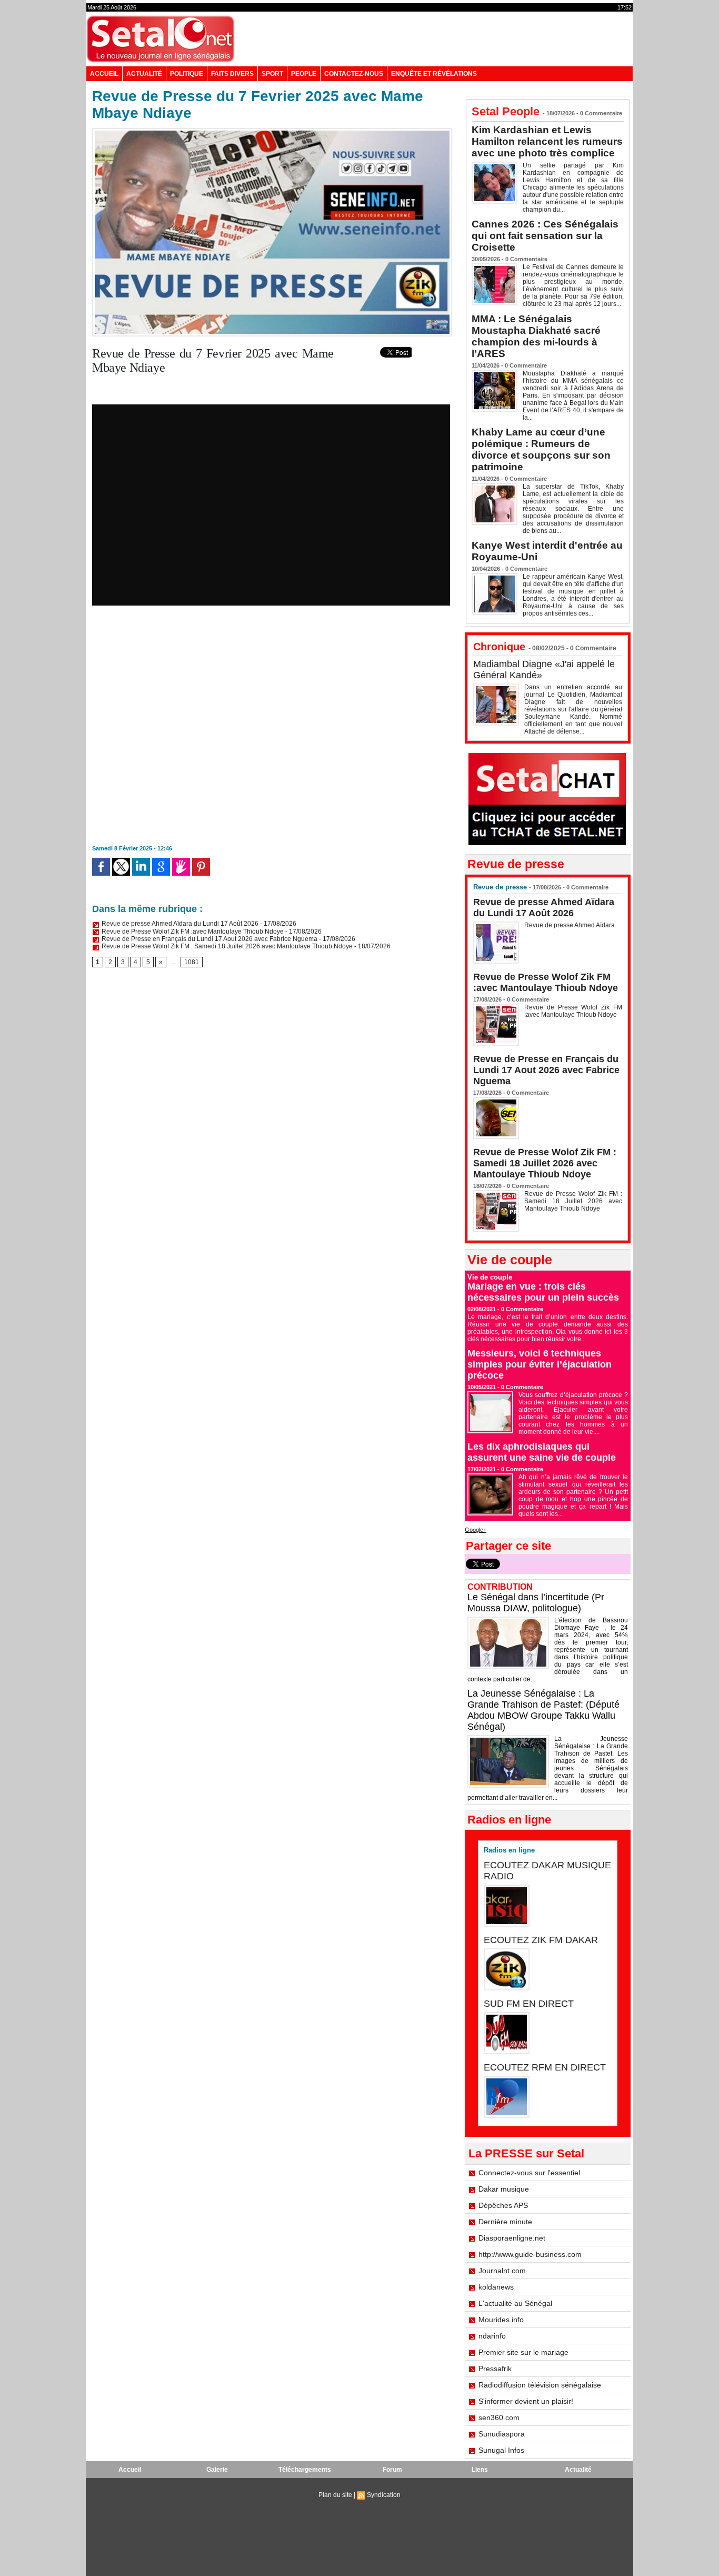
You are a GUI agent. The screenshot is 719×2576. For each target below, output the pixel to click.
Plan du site (335, 2495)
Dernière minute (505, 2222)
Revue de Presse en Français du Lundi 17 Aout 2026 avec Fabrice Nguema (209, 939)
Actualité (144, 74)
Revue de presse (500, 887)
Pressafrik (495, 2369)
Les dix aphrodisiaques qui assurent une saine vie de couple (542, 1452)
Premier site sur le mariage (523, 2352)
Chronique (499, 647)
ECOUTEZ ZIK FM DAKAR (541, 1940)
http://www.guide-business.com (530, 2254)
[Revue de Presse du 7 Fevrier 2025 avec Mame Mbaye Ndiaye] (272, 131)
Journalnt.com (502, 2271)
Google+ (476, 1530)
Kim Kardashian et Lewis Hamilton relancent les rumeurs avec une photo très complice (547, 141)
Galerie (217, 2470)
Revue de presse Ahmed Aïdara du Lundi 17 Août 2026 (179, 924)
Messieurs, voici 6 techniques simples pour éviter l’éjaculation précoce (540, 1364)
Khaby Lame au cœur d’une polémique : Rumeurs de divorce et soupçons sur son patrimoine (541, 449)
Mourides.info (501, 2320)
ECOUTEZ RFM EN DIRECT (545, 2067)
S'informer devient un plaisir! (526, 2401)
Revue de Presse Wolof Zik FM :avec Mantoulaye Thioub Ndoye (192, 932)
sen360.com (499, 2418)
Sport (272, 74)
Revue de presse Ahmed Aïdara (570, 925)
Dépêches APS (503, 2205)
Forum (392, 2470)
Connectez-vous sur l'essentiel (529, 2173)
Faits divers (232, 74)
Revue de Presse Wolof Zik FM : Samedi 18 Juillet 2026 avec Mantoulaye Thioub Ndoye (226, 946)
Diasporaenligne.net (512, 2238)
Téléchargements (305, 2470)
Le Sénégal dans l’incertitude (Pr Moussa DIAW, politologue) (536, 1603)
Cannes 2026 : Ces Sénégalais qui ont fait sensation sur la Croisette (545, 236)
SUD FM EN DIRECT (529, 2004)
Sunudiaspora (502, 2434)
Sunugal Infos (501, 2450)
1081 (192, 962)
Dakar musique (504, 2189)
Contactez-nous (354, 74)
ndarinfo (492, 2336)
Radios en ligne (509, 1850)
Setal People (506, 111)
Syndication (384, 2495)
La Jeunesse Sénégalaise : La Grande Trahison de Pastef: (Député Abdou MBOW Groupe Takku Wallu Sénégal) (543, 1710)
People (304, 74)
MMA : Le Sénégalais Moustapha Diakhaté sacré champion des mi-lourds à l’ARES (536, 336)
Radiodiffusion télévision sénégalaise (540, 2385)
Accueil (104, 74)
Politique (187, 74)
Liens (480, 2470)
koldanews (496, 2287)
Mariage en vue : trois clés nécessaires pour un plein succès (543, 1292)
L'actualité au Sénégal (515, 2303)
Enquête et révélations (434, 74)
